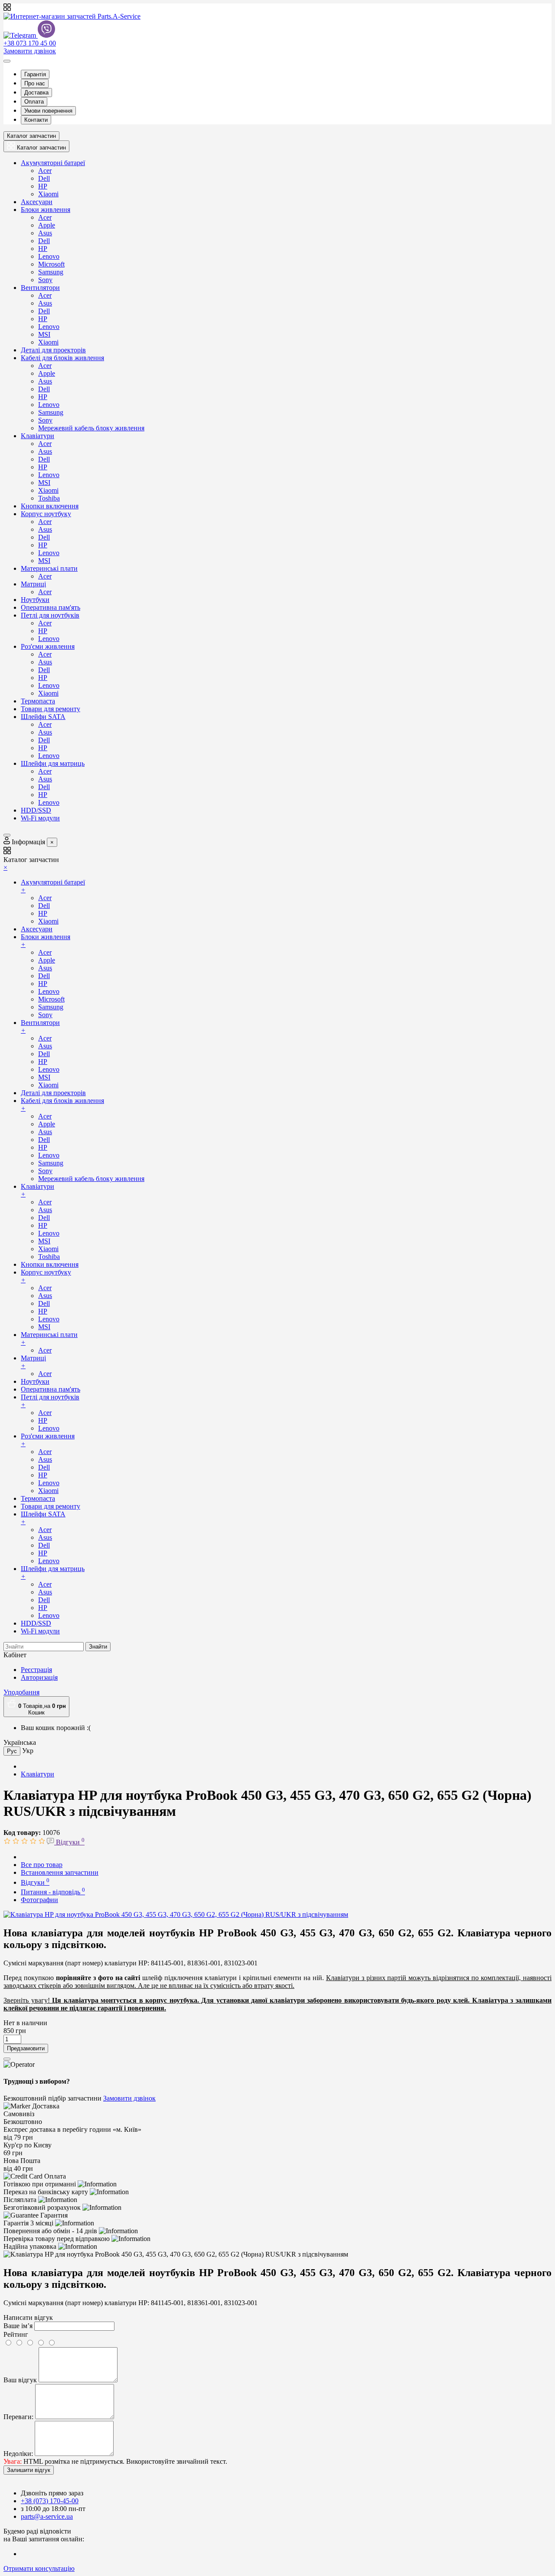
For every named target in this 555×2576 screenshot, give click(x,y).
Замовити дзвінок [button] (129, 2098)
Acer (45, 171)
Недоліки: (18, 2454)
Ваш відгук (20, 2380)
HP (43, 186)
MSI (44, 334)
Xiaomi (48, 194)
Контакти (36, 120)
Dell (44, 178)
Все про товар (42, 1865)
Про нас (35, 83)
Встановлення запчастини (60, 1872)
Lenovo (49, 256)
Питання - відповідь (53, 1892)
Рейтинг (16, 2334)
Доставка (36, 93)
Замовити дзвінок (30, 51)
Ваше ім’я (18, 2326)
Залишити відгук (29, 2470)
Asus (45, 233)
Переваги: (18, 2417)
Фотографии (39, 1900)
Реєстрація (36, 1670)
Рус (12, 1751)
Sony (45, 280)
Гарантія (35, 74)
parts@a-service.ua (47, 2516)
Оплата (34, 102)
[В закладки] (7, 2059)
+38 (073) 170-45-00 (50, 2501)
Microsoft (51, 264)
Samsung (51, 272)
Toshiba (49, 498)
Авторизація (39, 1677)
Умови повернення (48, 111)
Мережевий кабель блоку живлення (91, 428)
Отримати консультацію (39, 2568)
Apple (47, 225)
